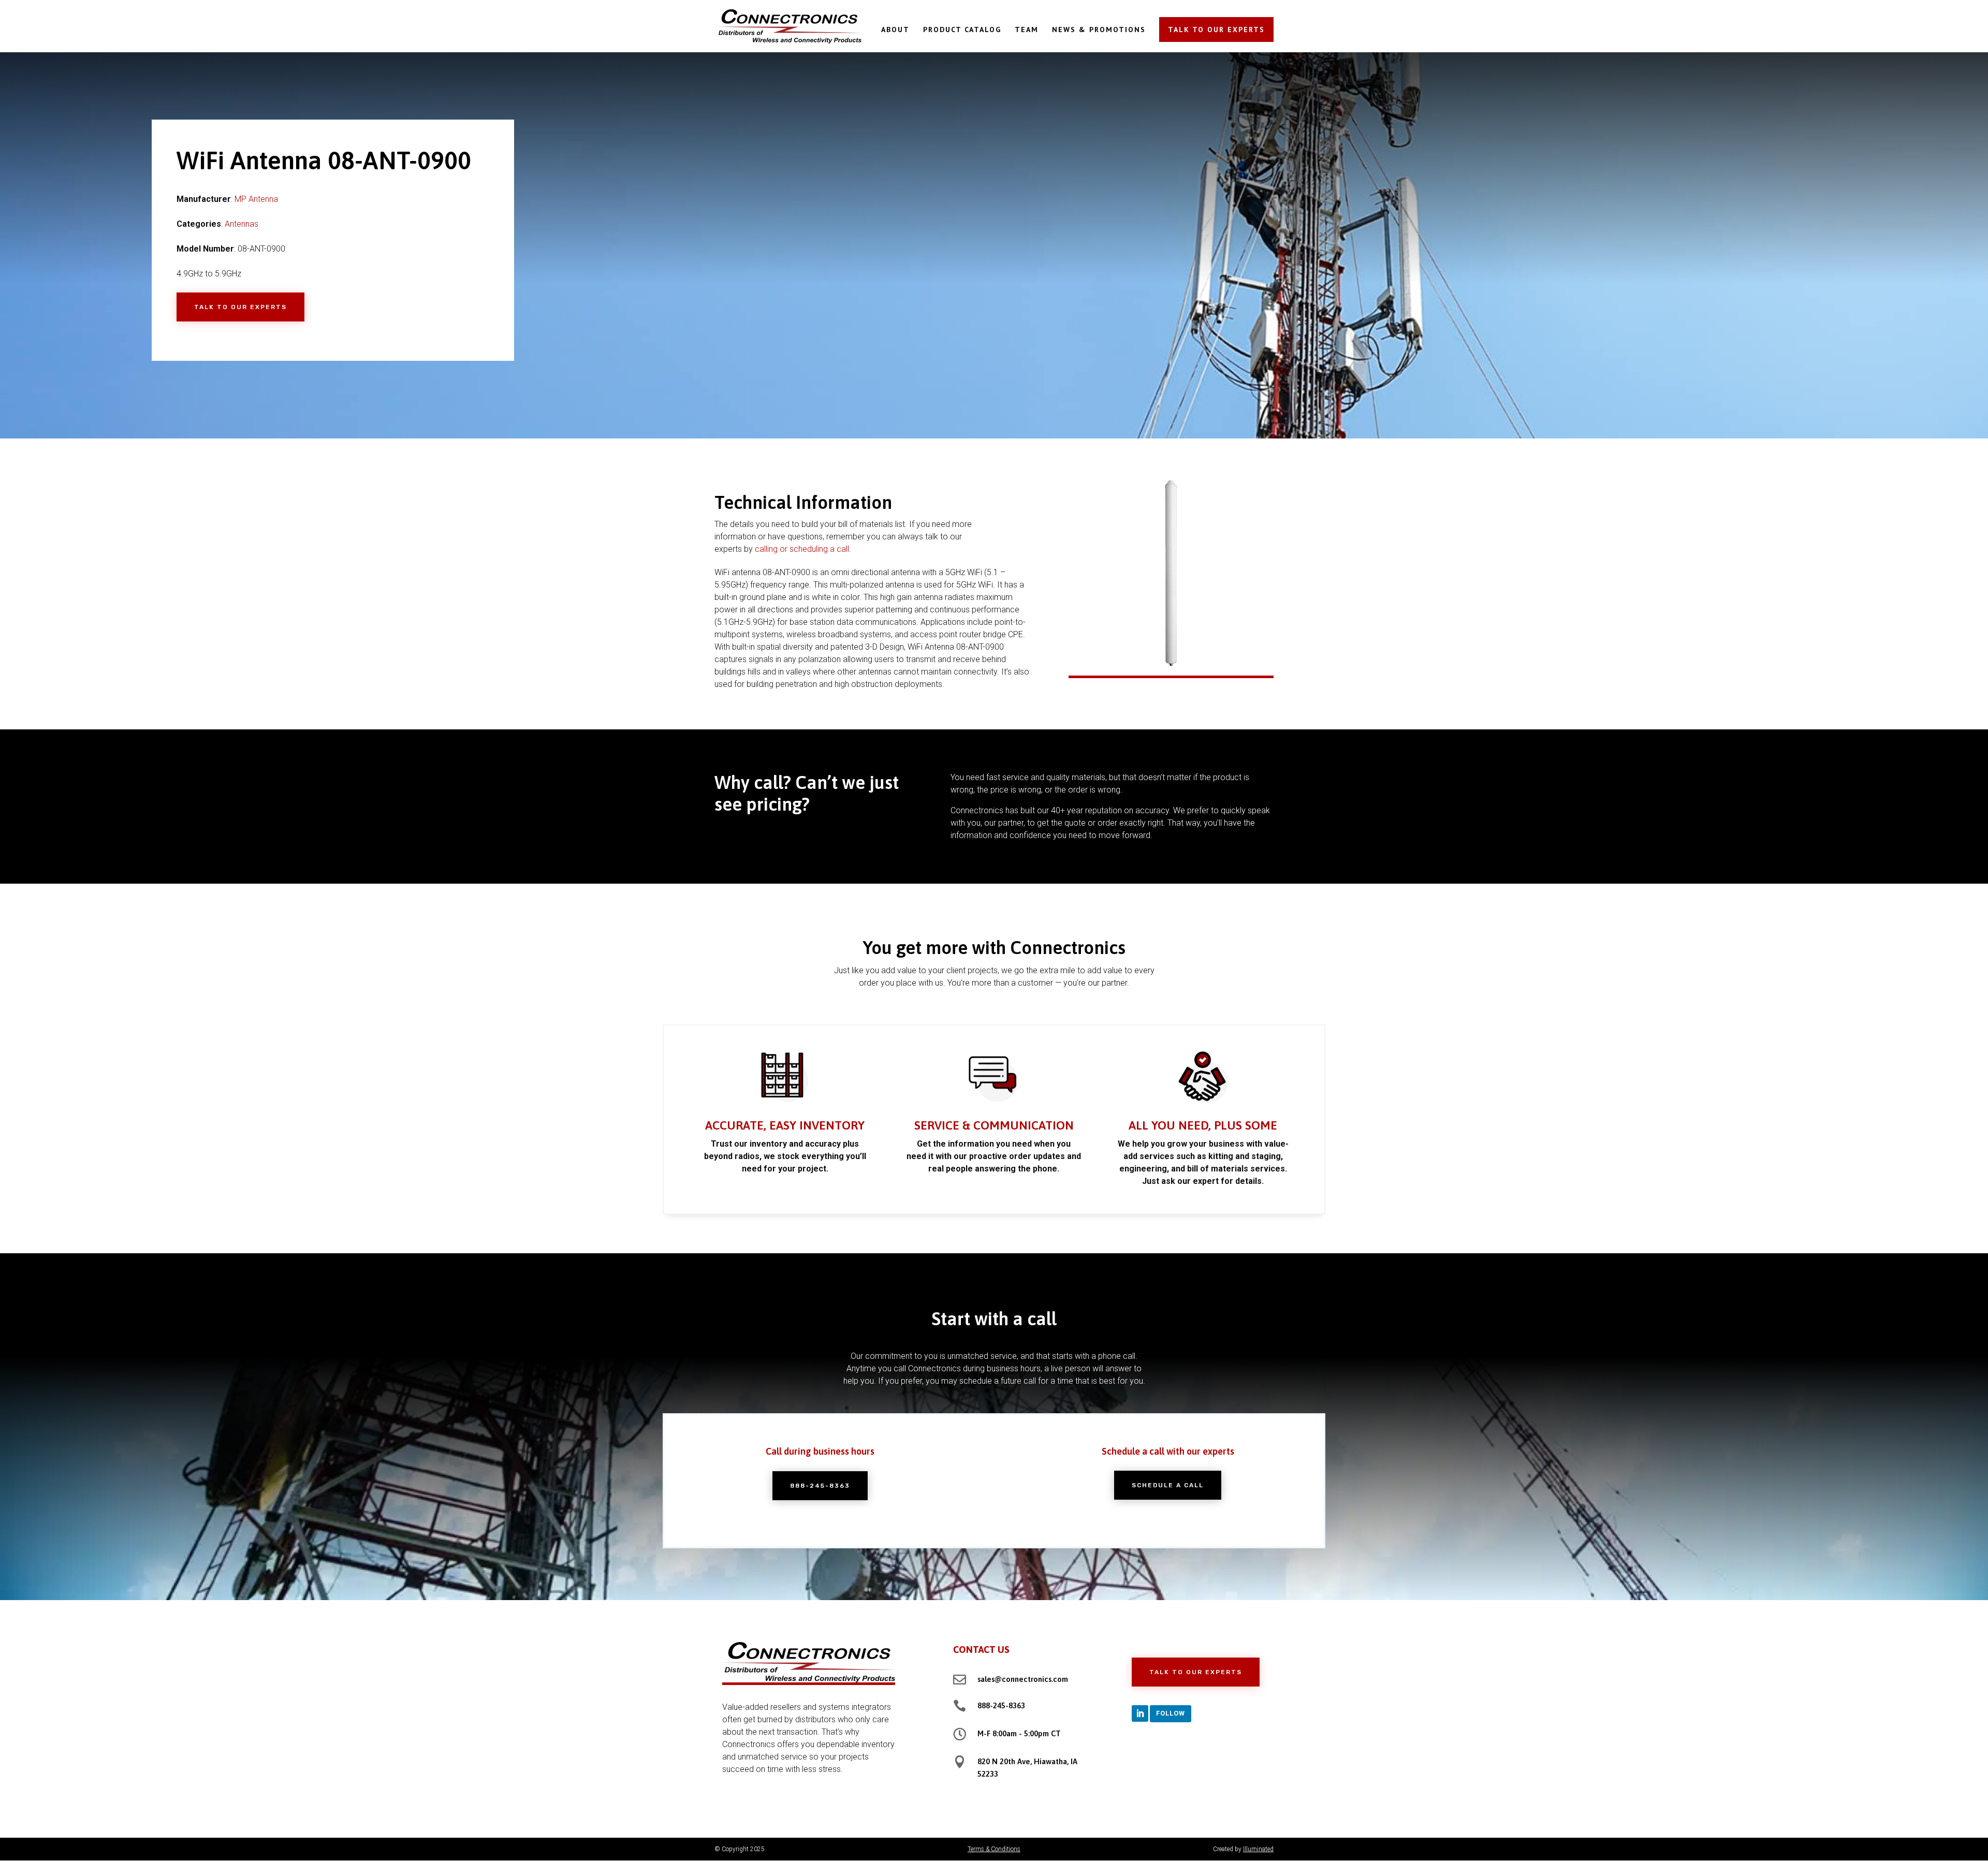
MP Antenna (256, 199)
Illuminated (1258, 1849)
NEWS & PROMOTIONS (1099, 30)
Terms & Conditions (994, 1849)
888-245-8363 (820, 1486)
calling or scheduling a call (802, 549)
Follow (1171, 1713)
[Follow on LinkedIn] (1140, 1713)
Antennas (242, 224)
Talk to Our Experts (240, 307)
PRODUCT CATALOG (962, 30)
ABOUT (895, 30)
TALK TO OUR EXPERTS (1216, 30)
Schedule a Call (1168, 1485)
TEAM (1027, 30)
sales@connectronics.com (1023, 1679)
